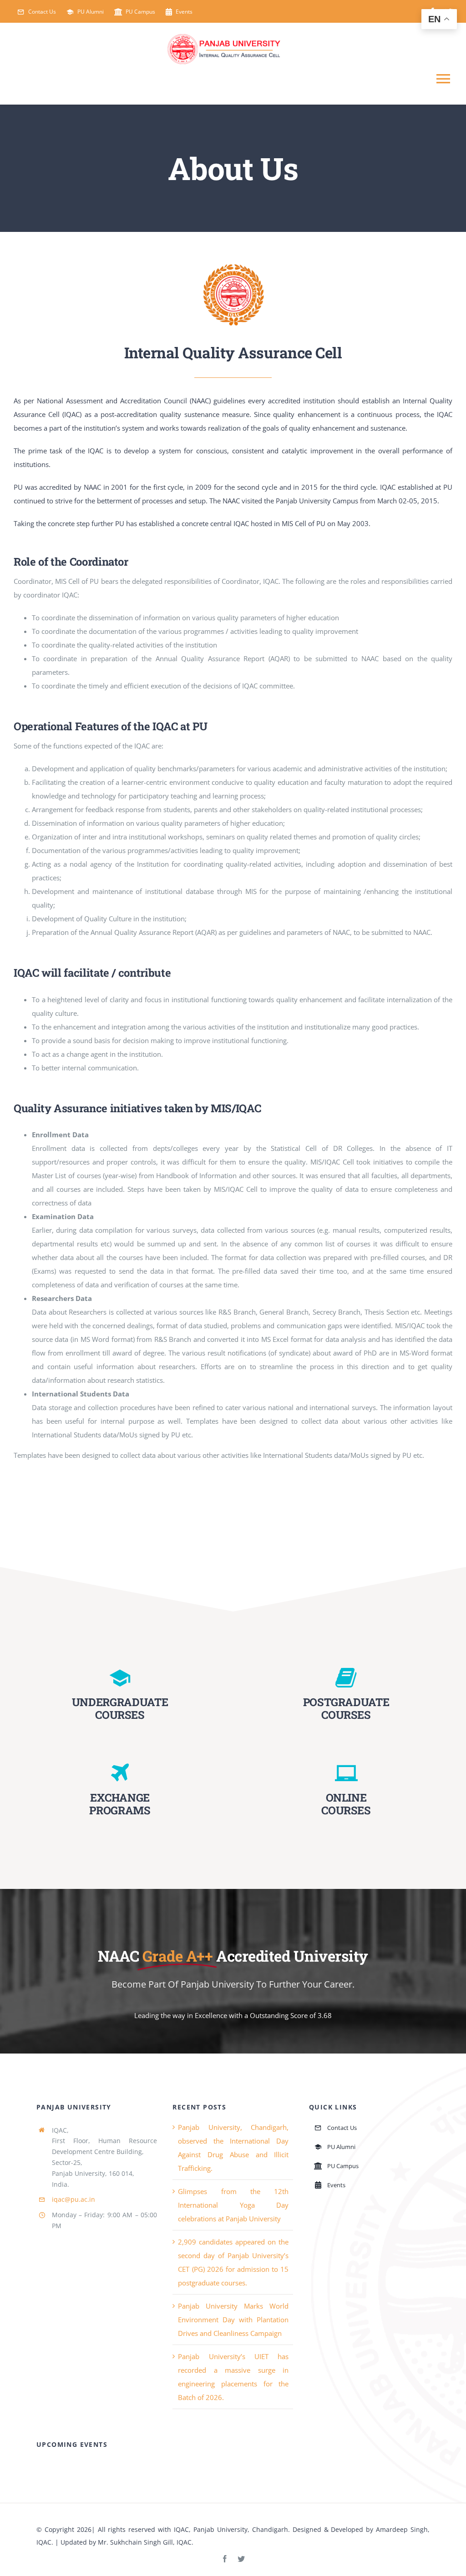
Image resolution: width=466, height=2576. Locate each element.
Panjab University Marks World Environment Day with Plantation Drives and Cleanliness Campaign (233, 2320)
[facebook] (225, 2559)
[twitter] (241, 2559)
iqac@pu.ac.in (73, 2199)
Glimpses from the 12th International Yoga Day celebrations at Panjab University (233, 2205)
